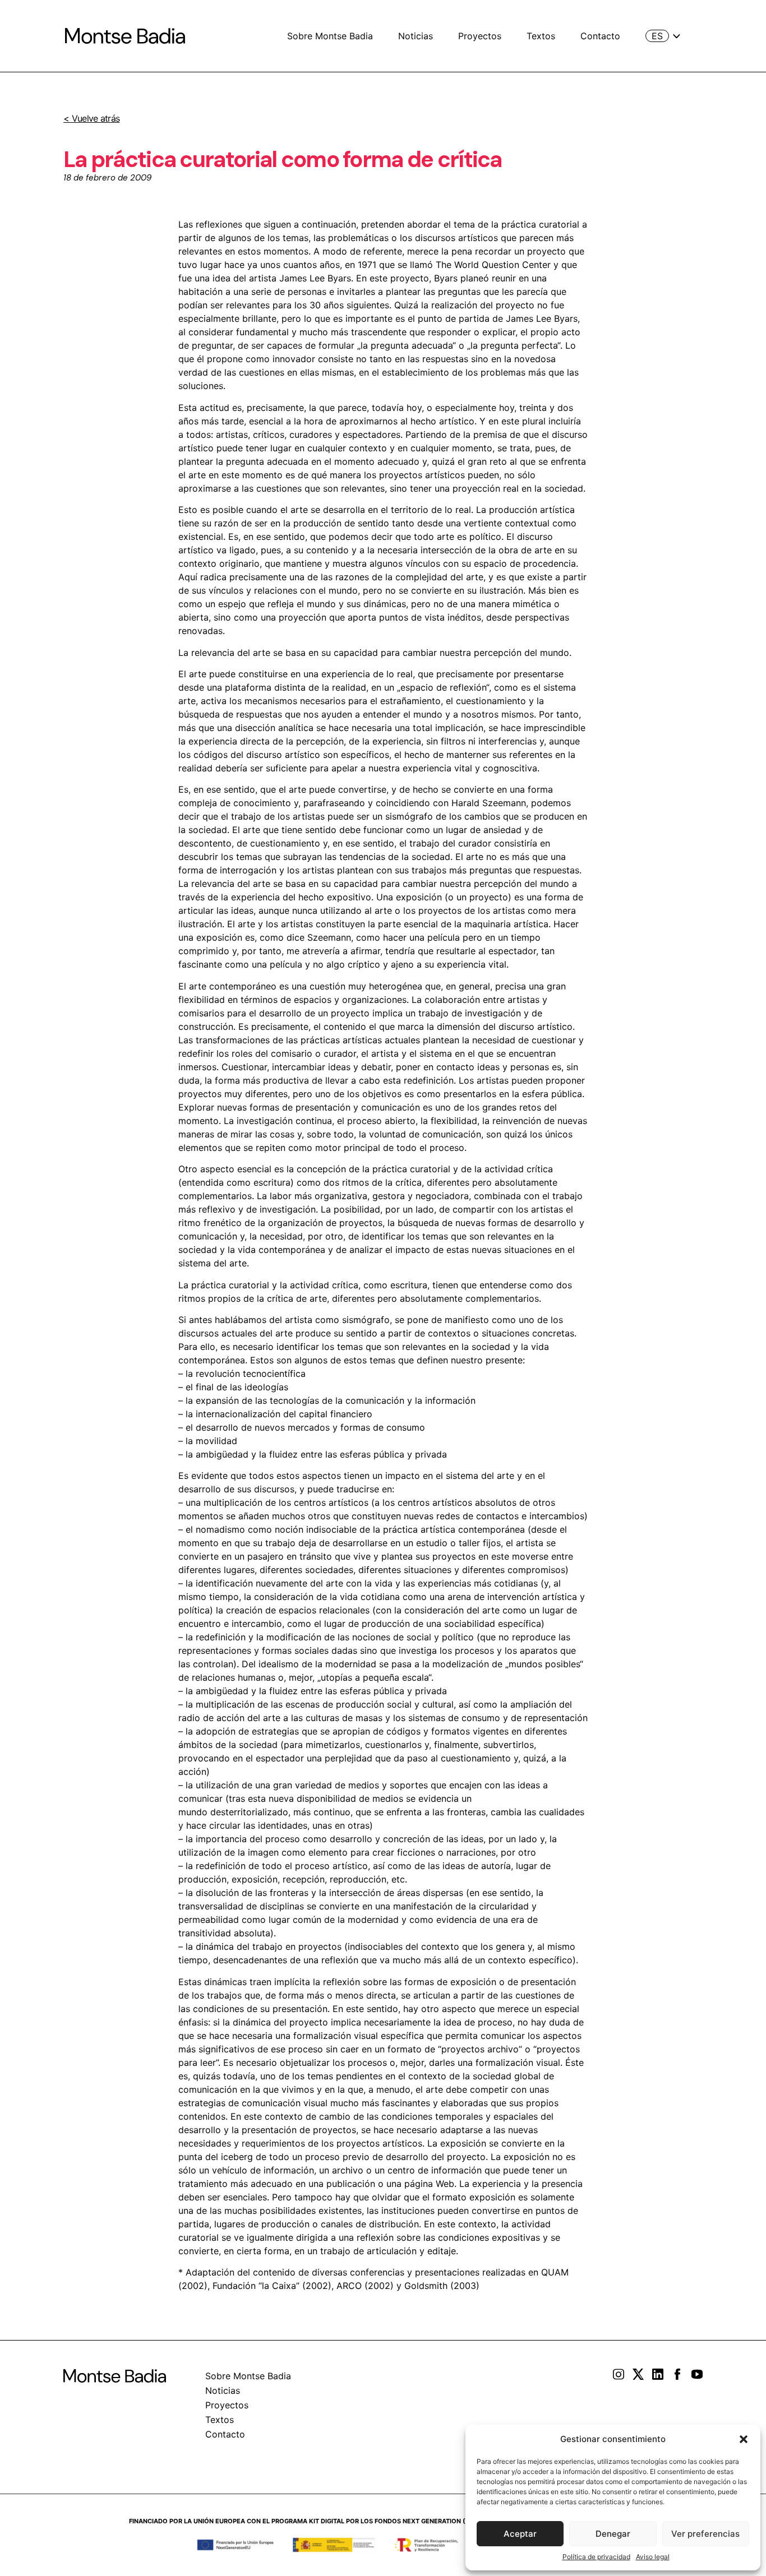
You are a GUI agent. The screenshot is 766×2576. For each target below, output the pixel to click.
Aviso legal (653, 2557)
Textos (541, 36)
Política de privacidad (596, 2557)
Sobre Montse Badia (330, 36)
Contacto (600, 36)
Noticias (416, 36)
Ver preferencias (705, 2534)
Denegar (613, 2534)
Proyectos (480, 36)
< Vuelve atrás (91, 118)
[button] (744, 2439)
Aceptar (520, 2534)
